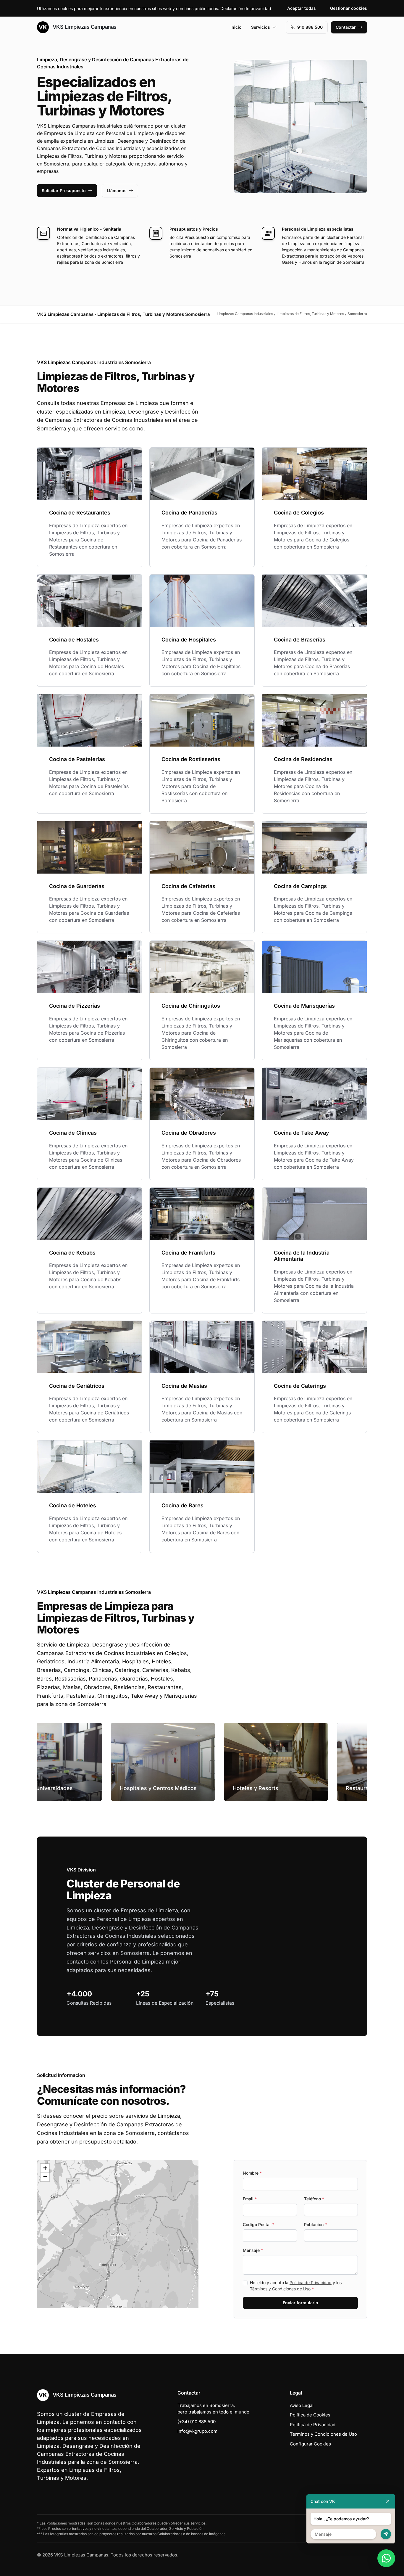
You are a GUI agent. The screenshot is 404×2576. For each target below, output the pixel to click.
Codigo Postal (258, 2224)
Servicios (261, 27)
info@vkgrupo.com (197, 2431)
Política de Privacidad (311, 2282)
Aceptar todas (302, 8)
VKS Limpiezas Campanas (84, 27)
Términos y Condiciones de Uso (280, 2289)
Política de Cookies (310, 2415)
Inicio (236, 27)
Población (315, 2224)
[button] (118, 2234)
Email (250, 2199)
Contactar (346, 27)
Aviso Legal (302, 2405)
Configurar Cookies (310, 2444)
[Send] (386, 2534)
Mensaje (253, 2250)
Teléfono (314, 2199)
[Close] (388, 2501)
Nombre (252, 2173)
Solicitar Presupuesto (64, 190)
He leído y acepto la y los (296, 2286)
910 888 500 (310, 27)
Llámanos (117, 190)
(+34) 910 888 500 (197, 2422)
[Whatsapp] (386, 2558)
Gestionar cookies (349, 8)
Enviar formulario (300, 2303)
